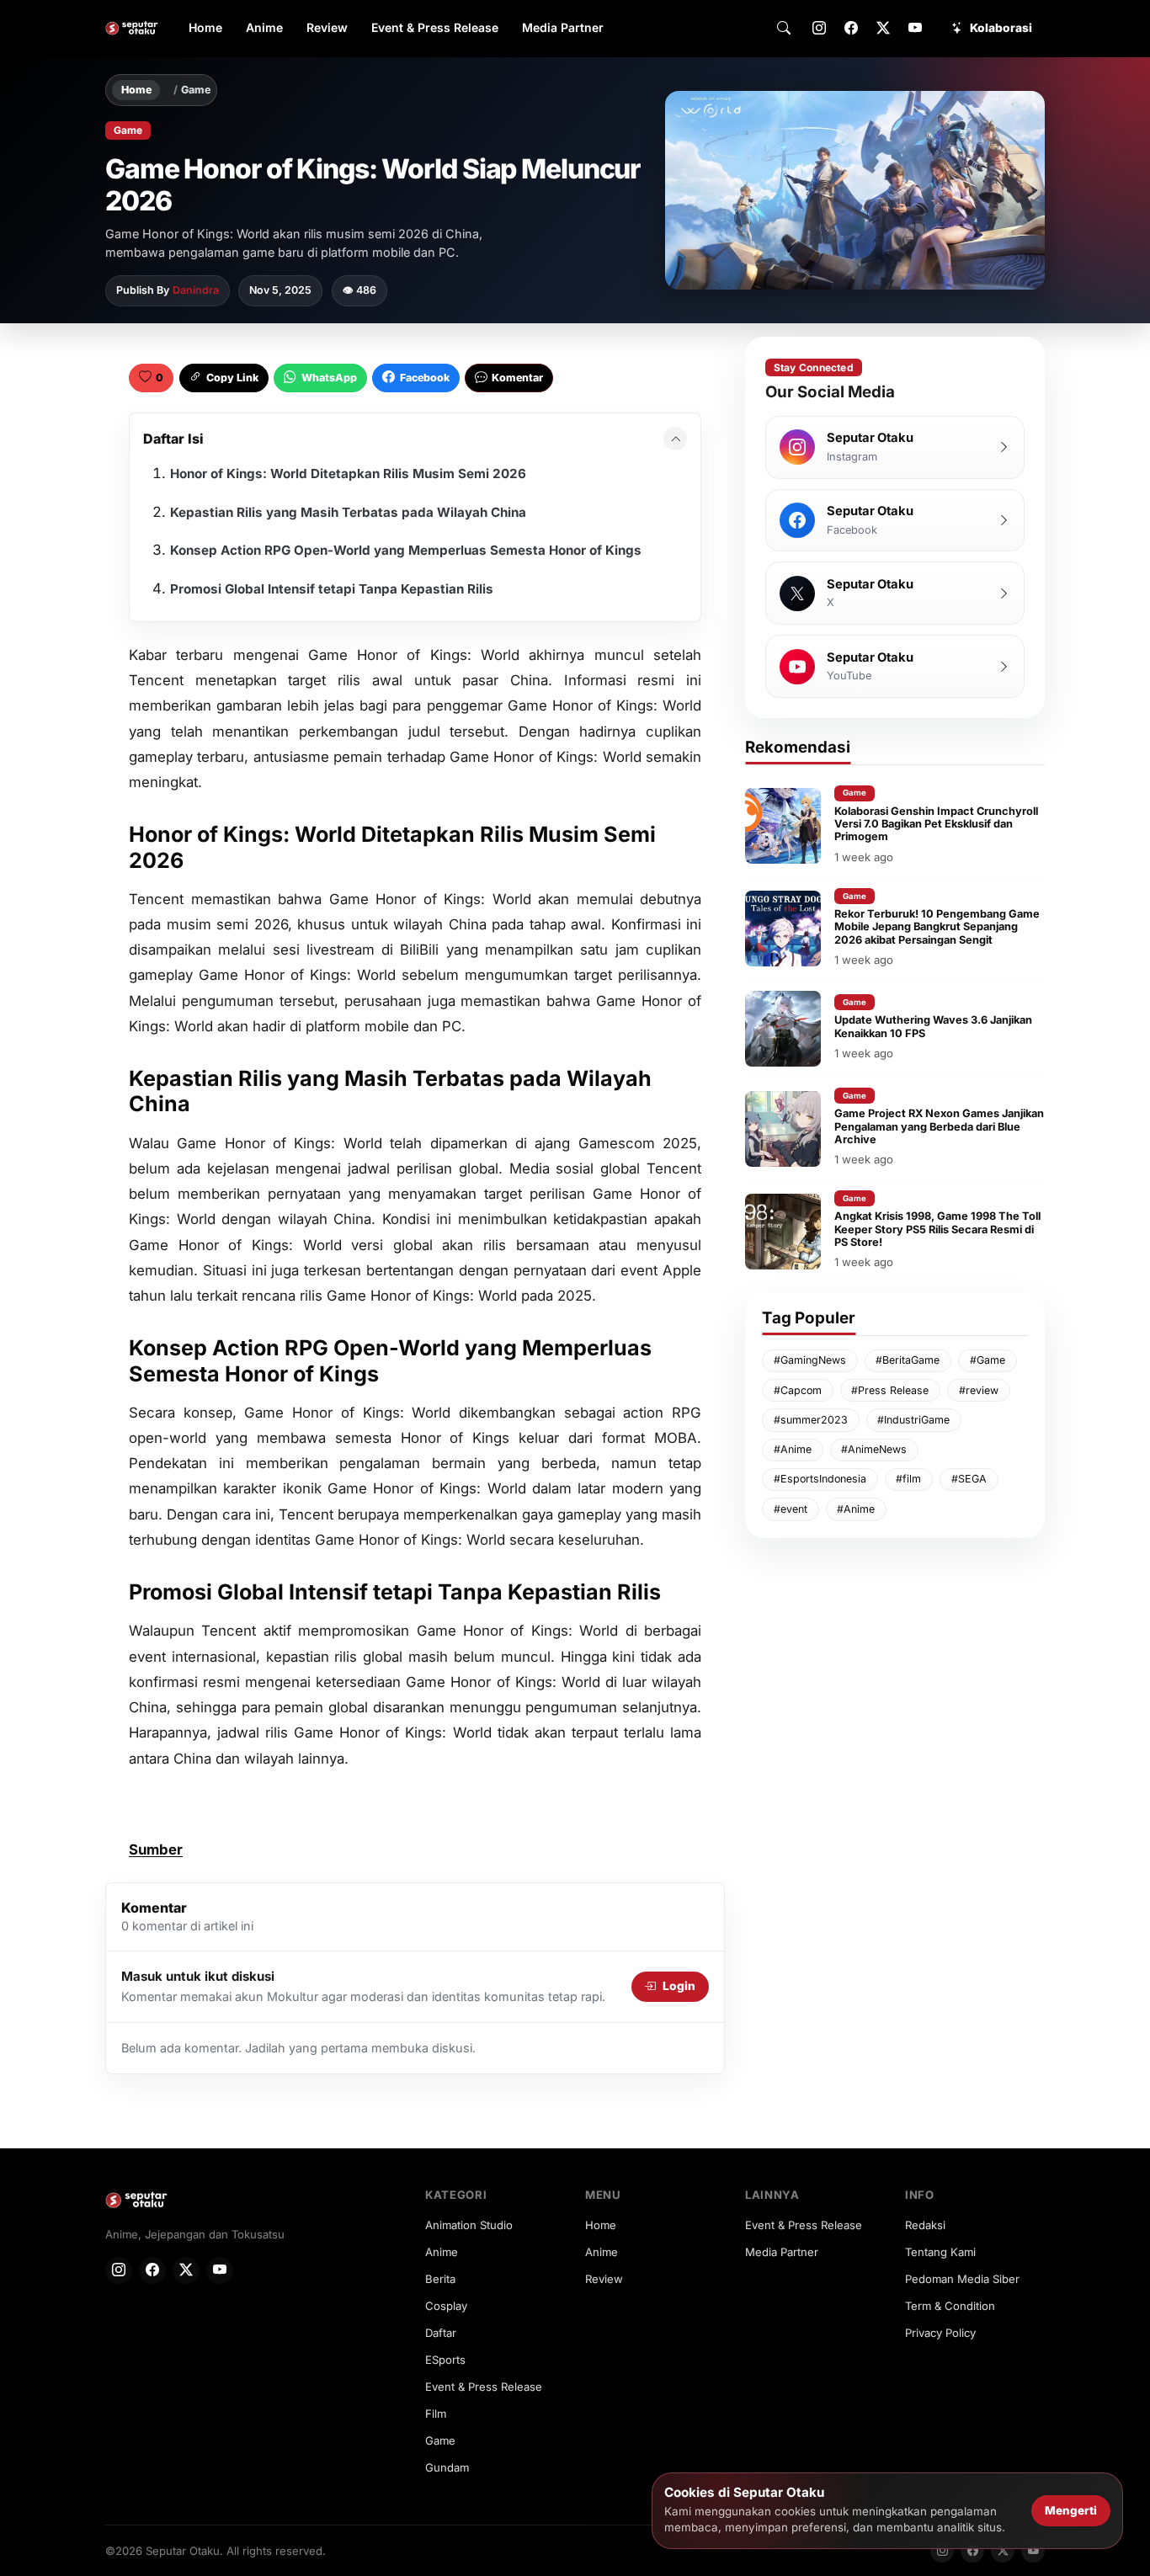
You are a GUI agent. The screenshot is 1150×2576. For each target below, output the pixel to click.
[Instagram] (819, 29)
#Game (988, 1360)
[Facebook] (851, 29)
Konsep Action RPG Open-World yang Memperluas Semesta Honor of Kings (406, 550)
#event (791, 1509)
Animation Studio (469, 2225)
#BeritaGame (908, 1360)
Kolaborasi (1001, 28)
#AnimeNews (874, 1449)
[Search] (784, 29)
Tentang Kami (940, 2252)
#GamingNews (810, 1360)
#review (979, 1390)
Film (436, 2414)
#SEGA (969, 1479)
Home (205, 27)
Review (327, 27)
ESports (445, 2360)
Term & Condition (950, 2306)
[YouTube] (915, 29)
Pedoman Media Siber (962, 2279)
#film (908, 1479)
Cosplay (446, 2306)
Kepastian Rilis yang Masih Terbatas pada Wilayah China (348, 512)
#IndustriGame (913, 1420)
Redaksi (925, 2225)
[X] (883, 29)
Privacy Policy (940, 2333)
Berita (440, 2279)
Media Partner (563, 27)
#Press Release (890, 1390)
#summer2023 (811, 1420)
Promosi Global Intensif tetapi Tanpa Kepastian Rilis (332, 589)
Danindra (196, 290)
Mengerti (1071, 2510)
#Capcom (798, 1390)
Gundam (447, 2467)
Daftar (441, 2333)
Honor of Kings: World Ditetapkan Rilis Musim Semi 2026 (348, 474)
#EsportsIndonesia (820, 1479)
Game (196, 90)
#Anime (793, 1449)
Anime (264, 27)
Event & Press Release (435, 27)
